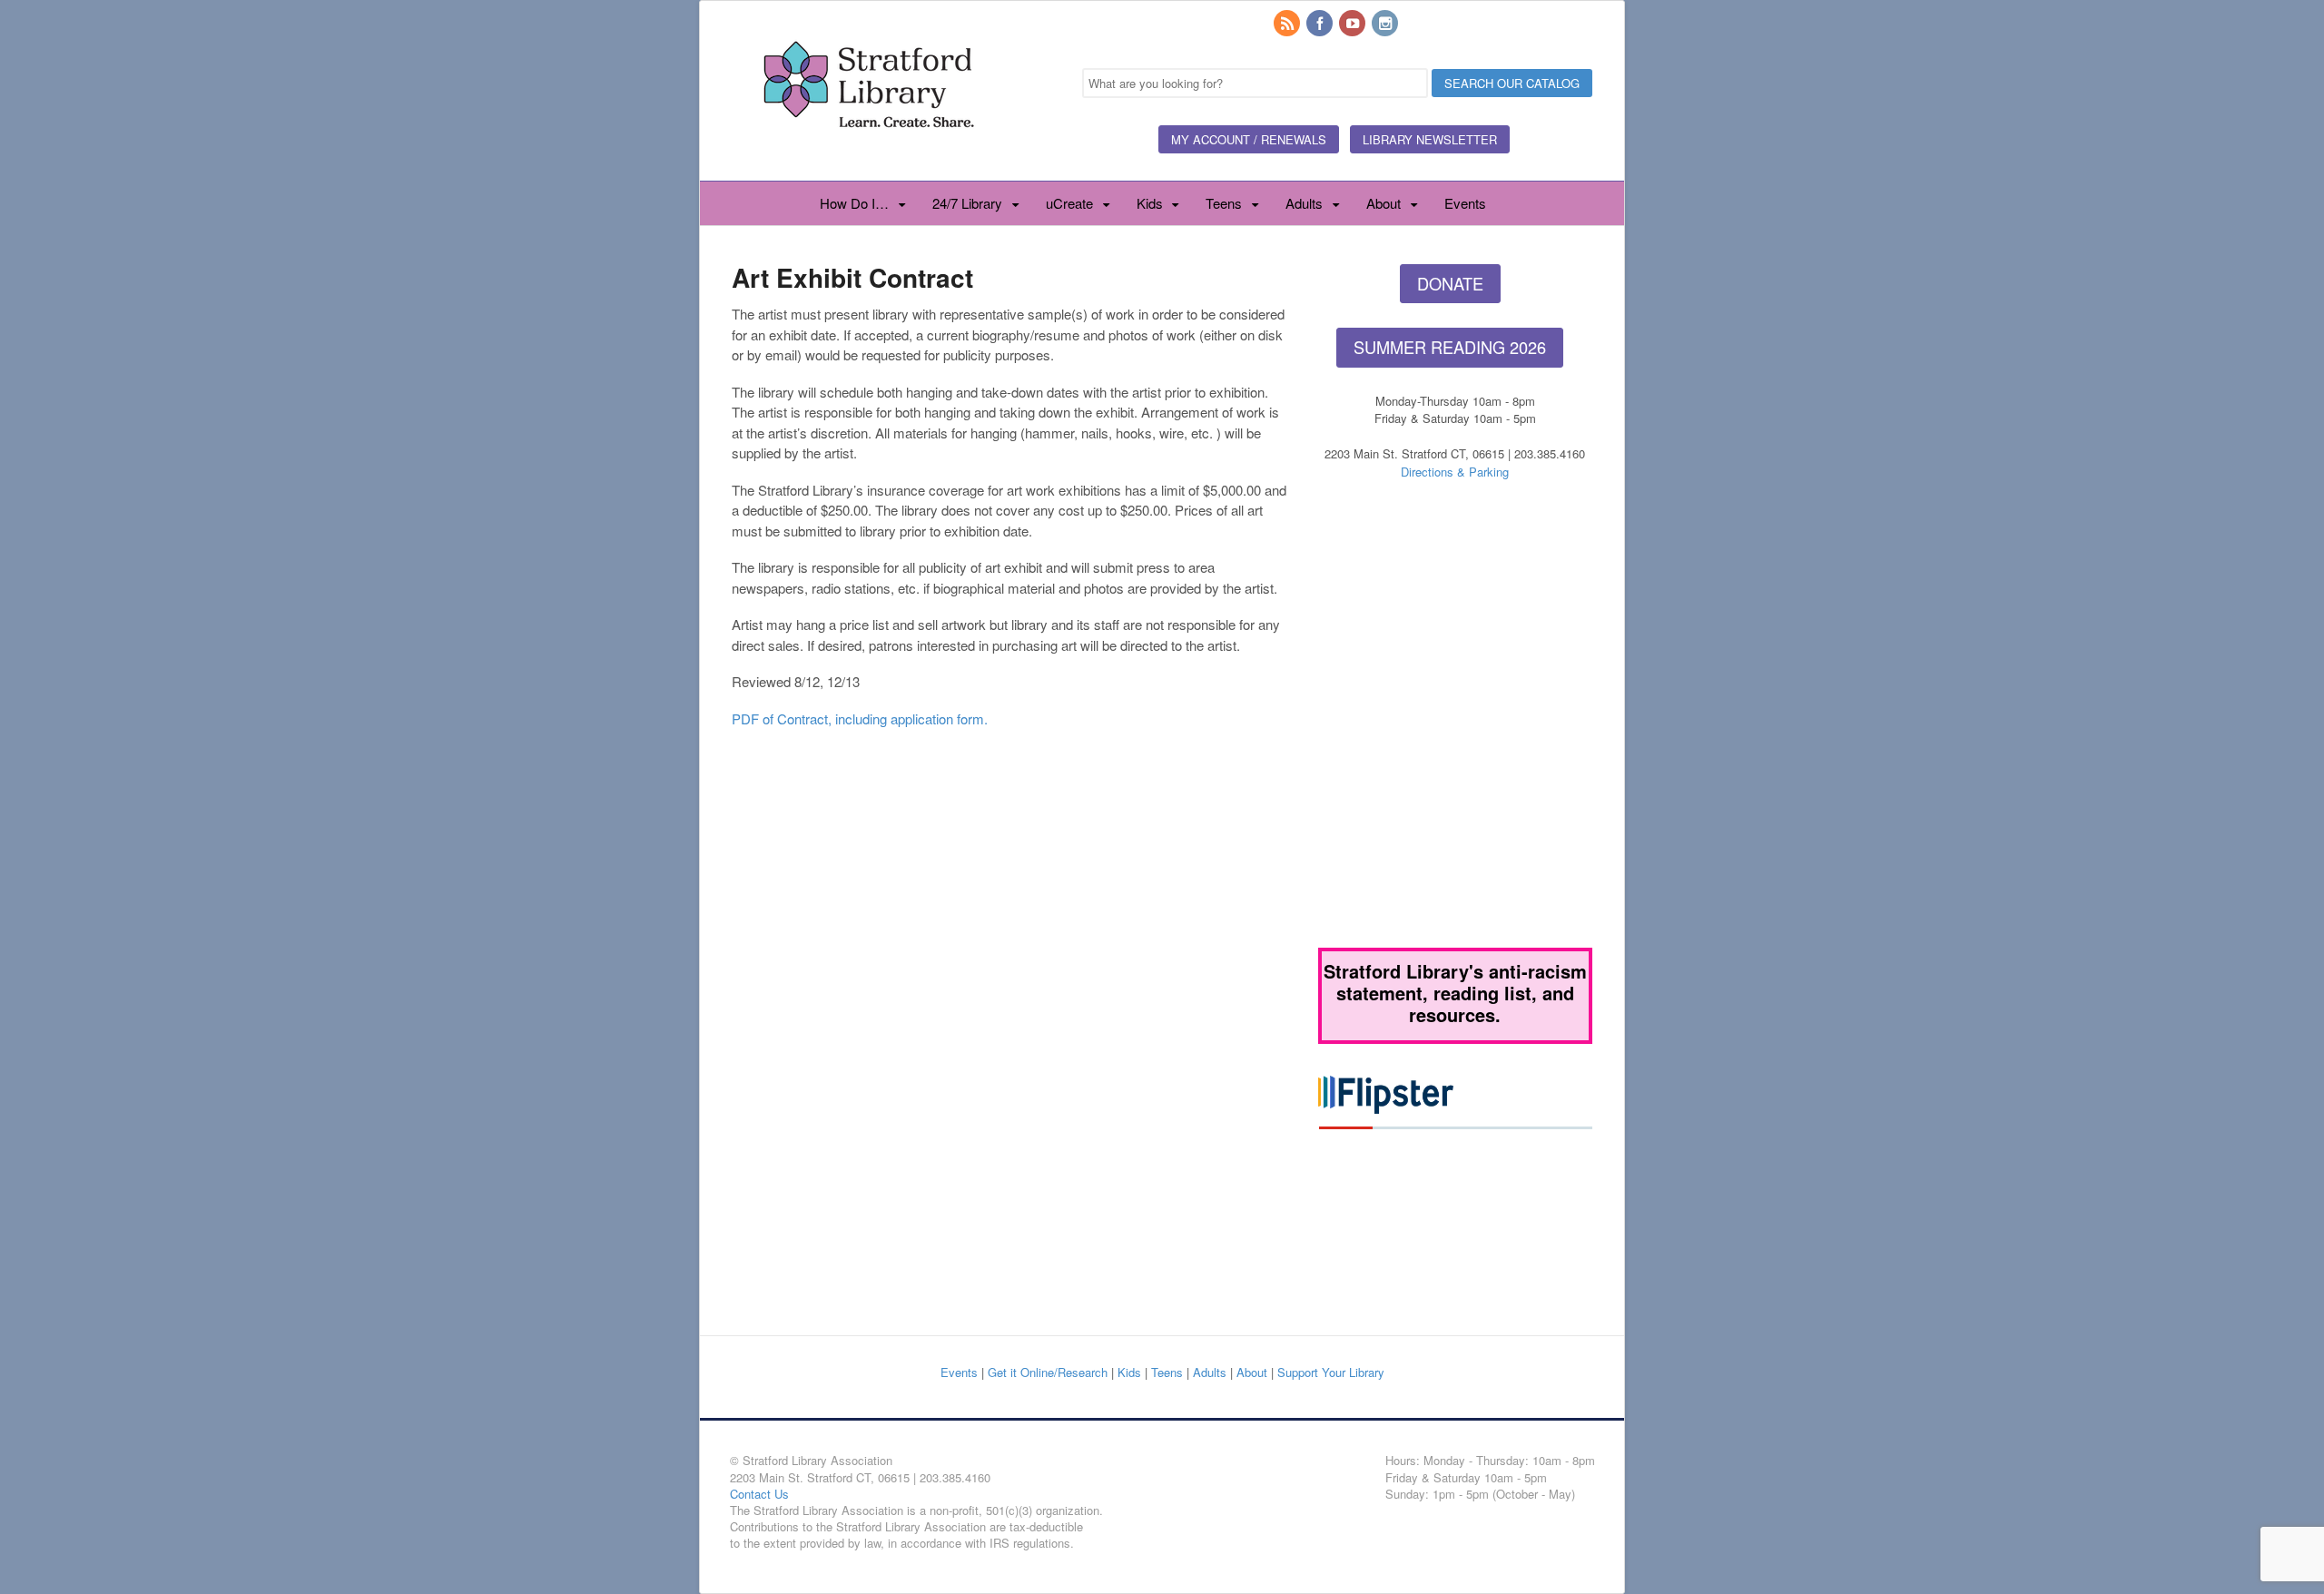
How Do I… (854, 203)
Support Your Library (1331, 1372)
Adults (1304, 203)
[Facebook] (1321, 24)
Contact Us (759, 1494)
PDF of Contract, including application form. (860, 718)
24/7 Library (967, 203)
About (1384, 203)
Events (1465, 203)
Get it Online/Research (1048, 1372)
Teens (1224, 203)
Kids (1150, 203)
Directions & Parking (1455, 472)
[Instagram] (1386, 24)
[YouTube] (1354, 24)
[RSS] (1288, 24)
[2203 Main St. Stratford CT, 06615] (868, 149)
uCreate (1069, 203)
